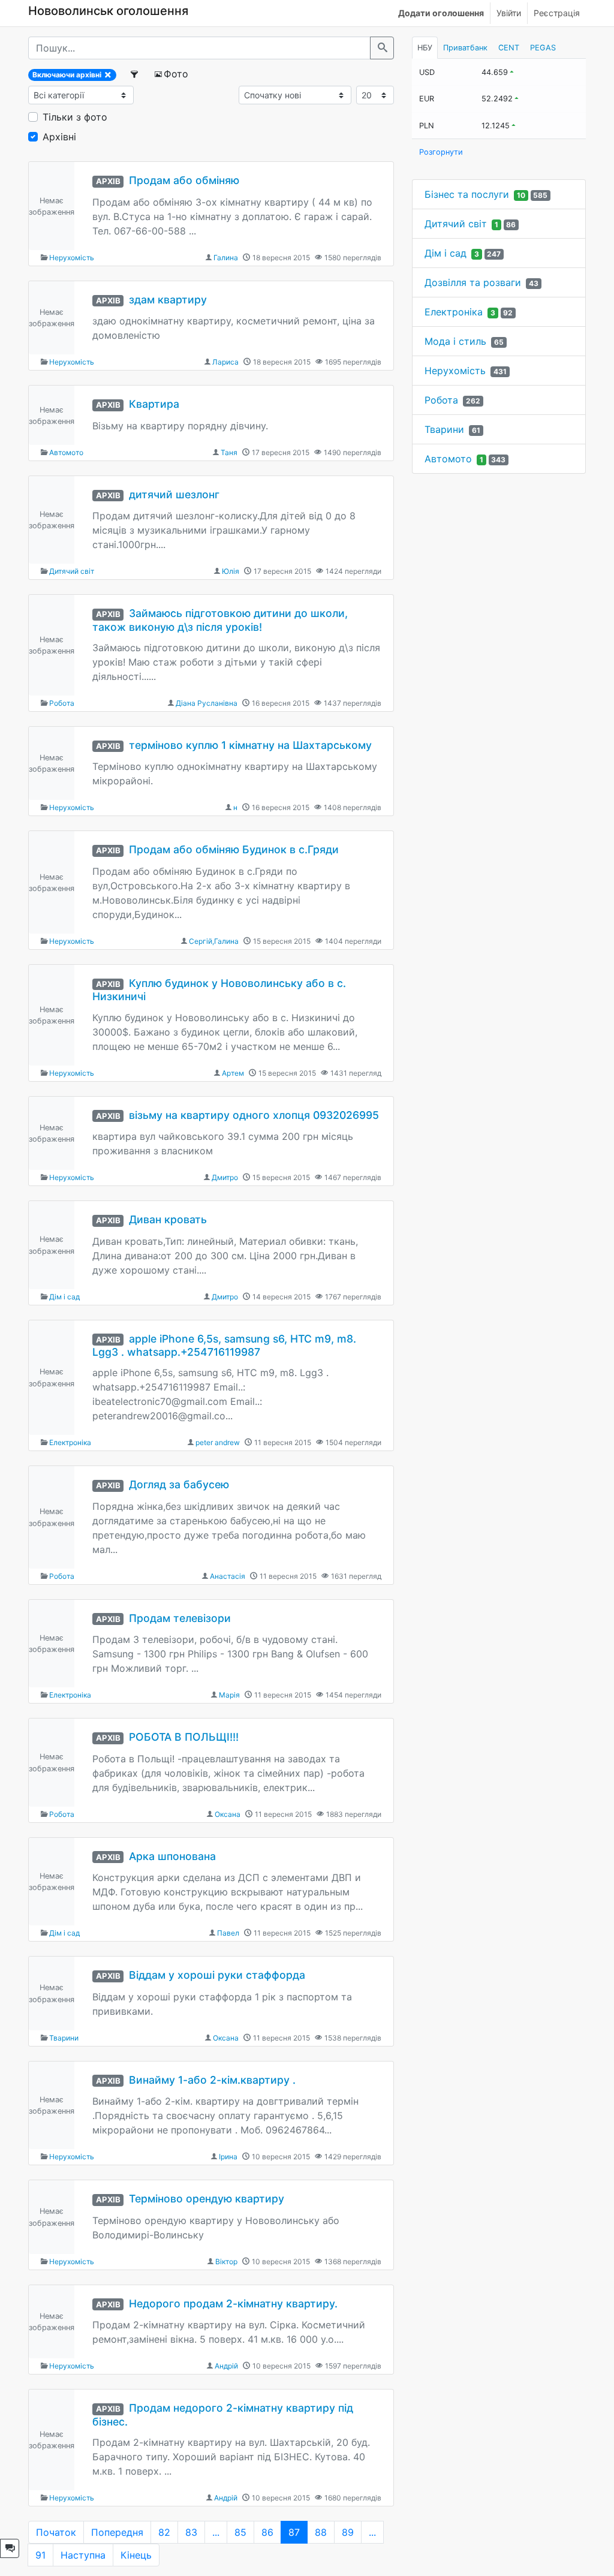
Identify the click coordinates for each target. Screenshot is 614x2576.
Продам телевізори (180, 1618)
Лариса (225, 362)
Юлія (231, 571)
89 (348, 2532)
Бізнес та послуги (467, 194)
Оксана (228, 1814)
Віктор (226, 2261)
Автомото (66, 452)
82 (164, 2532)
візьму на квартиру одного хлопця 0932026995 (254, 1115)
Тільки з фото (75, 117)
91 (40, 2555)
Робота (62, 703)
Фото (176, 74)
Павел (228, 1933)
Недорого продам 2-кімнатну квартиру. (233, 2303)
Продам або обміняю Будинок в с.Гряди (234, 849)
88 (321, 2532)
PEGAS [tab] (543, 48)
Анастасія (228, 1576)
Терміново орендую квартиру (207, 2199)
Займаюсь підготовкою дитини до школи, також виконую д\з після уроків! (220, 620)
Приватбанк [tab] (465, 48)
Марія (229, 1695)
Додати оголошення (441, 13)
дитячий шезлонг (174, 494)
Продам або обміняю (184, 180)
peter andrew (218, 1442)
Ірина (228, 2157)
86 (267, 2532)
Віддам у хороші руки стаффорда (217, 1975)
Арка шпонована (172, 1856)
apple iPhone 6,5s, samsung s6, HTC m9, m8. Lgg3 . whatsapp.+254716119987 (224, 1346)
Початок (56, 2532)
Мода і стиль (455, 341)
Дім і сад (64, 1297)
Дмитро (225, 1177)
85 (240, 2532)
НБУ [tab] (425, 48)
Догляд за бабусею (179, 1484)
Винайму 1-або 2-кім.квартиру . (212, 2080)
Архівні (59, 137)
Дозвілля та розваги (473, 282)
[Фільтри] (135, 74)
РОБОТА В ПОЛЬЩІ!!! (184, 1737)
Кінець (136, 2555)
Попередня (117, 2532)
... (216, 2532)
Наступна (83, 2555)
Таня (229, 452)
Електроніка (70, 1442)
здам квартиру (168, 300)
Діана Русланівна (207, 703)
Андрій (226, 2366)
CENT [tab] (509, 48)
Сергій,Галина (214, 941)
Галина (226, 258)
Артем (233, 1073)
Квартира (154, 404)
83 (191, 2532)
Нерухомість (72, 258)
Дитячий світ (72, 571)
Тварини (64, 2038)
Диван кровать (168, 1219)
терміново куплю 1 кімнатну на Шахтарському (250, 745)
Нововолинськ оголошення (108, 11)
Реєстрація (557, 13)
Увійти (509, 13)
